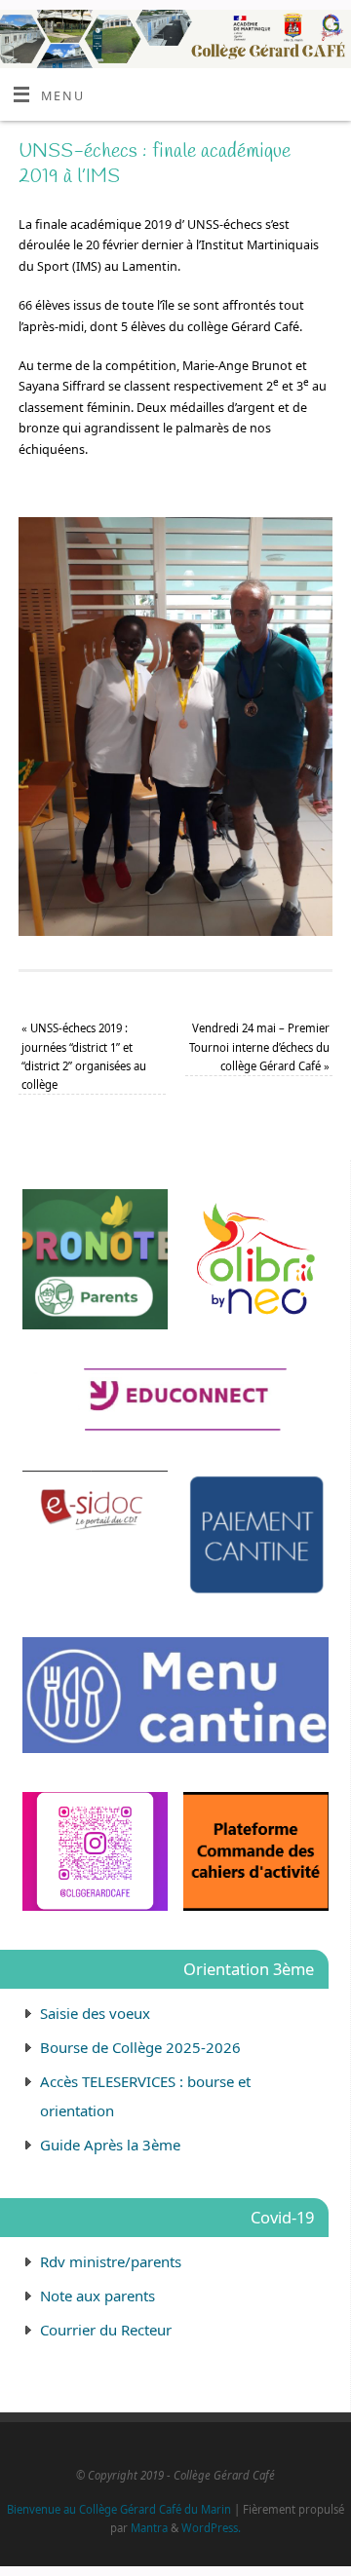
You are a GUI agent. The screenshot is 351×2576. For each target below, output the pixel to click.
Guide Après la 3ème (110, 2145)
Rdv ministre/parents (111, 2261)
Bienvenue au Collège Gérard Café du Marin (119, 2509)
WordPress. (211, 2528)
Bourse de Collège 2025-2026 (140, 2047)
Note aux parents (97, 2296)
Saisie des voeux (95, 2013)
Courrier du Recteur (106, 2330)
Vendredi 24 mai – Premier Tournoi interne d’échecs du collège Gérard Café (259, 1047)
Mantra (149, 2528)
